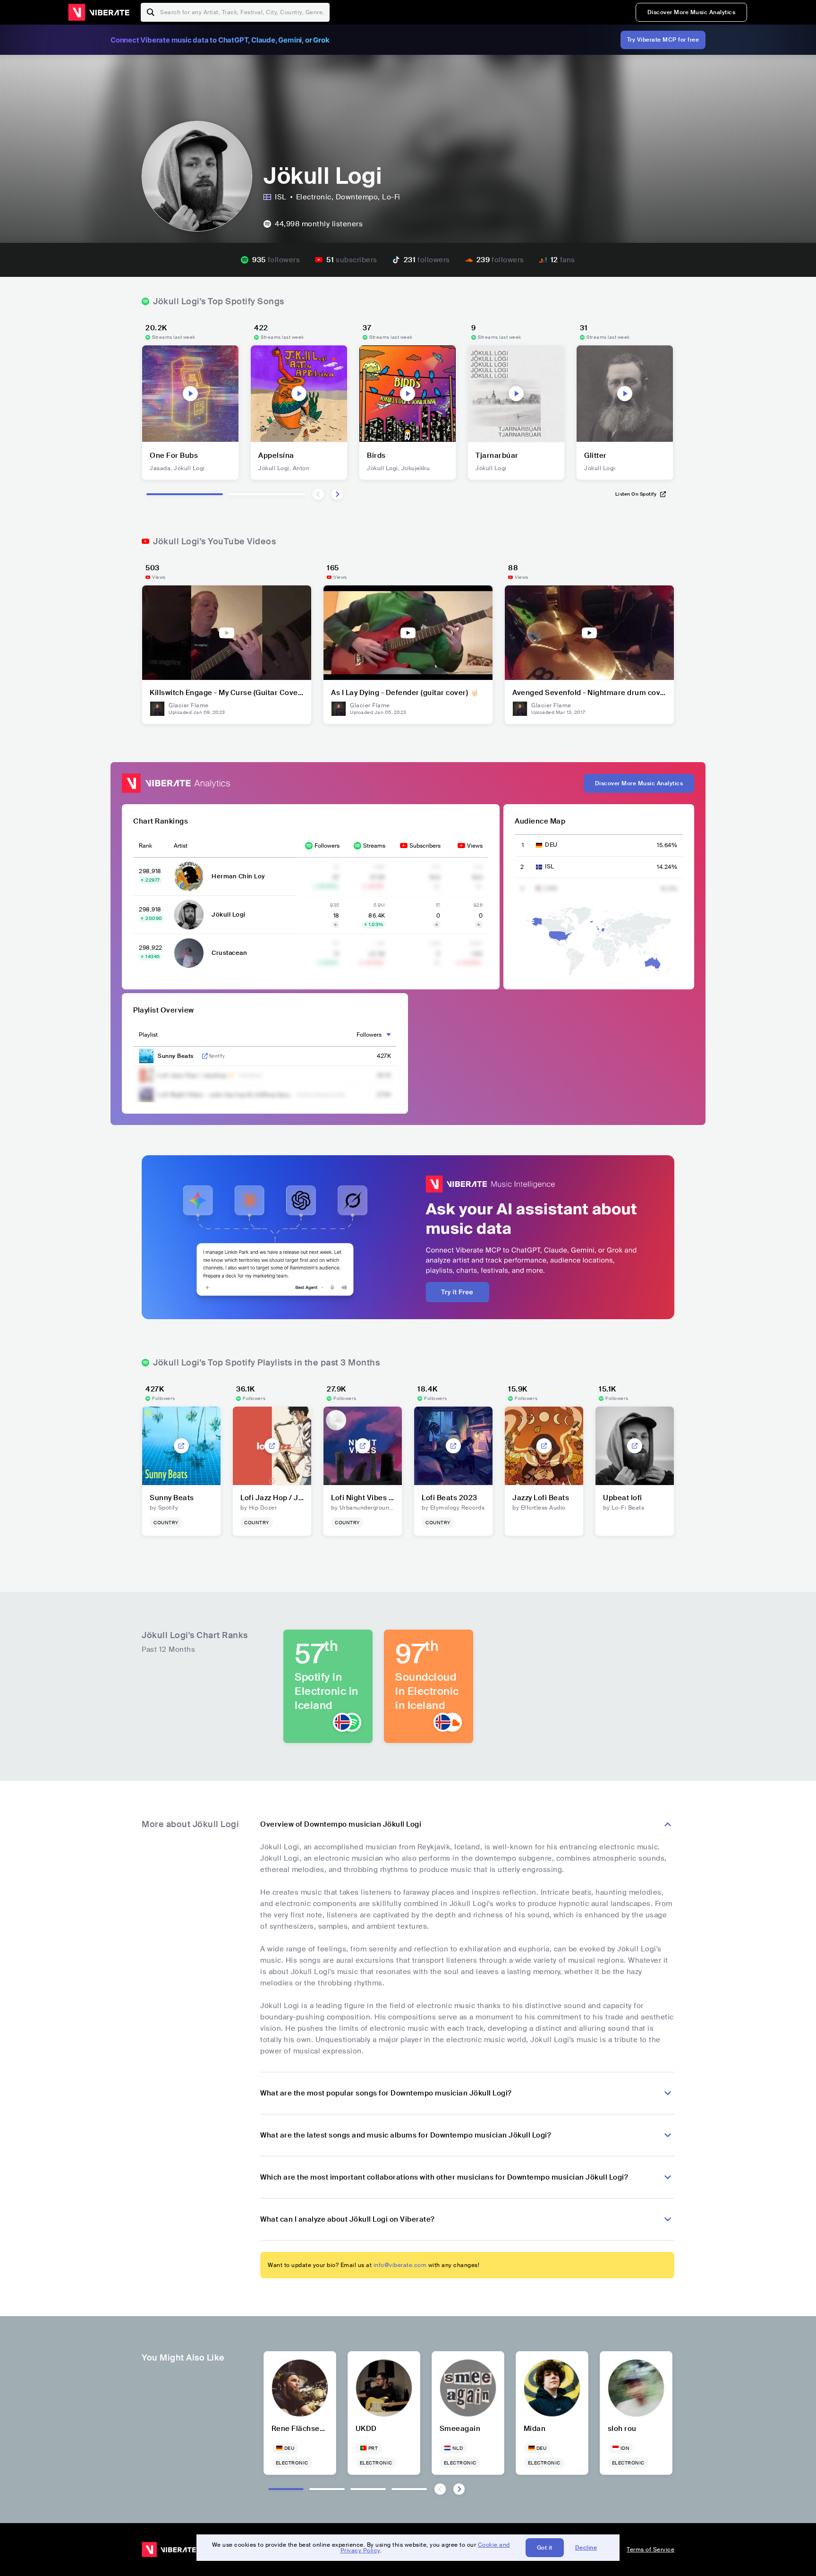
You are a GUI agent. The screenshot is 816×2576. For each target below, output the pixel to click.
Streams (374, 846)
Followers (327, 846)
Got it (545, 2548)
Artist (181, 846)
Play (190, 394)
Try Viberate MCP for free (663, 40)
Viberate (99, 12)
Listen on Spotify (636, 494)
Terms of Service (650, 2550)
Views (475, 846)
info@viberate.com (400, 2265)
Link (205, 1056)
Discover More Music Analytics (692, 12)
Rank (145, 846)
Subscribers (425, 846)
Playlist (148, 1035)
